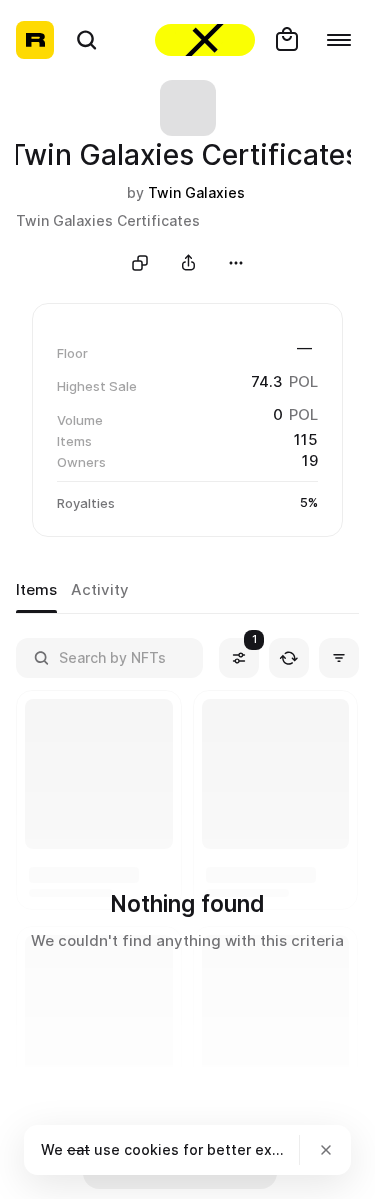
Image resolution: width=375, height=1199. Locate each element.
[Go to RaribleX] (205, 40)
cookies (151, 1149)
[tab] (36, 591)
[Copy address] (140, 263)
